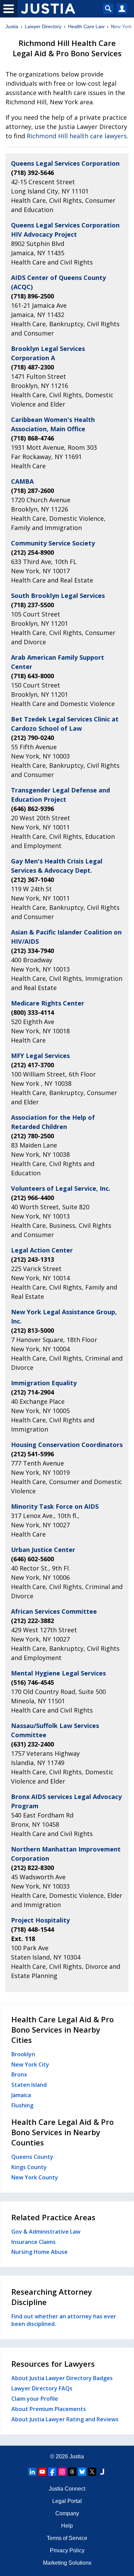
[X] (92, 2472)
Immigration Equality (44, 1383)
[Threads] (72, 2472)
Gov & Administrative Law (46, 2232)
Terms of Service (67, 2538)
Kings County (29, 2167)
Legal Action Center (42, 1250)
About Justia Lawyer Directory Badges (62, 2378)
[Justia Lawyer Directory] (102, 2472)
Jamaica (21, 2095)
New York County (35, 2177)
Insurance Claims (33, 2242)
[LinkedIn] (32, 2472)
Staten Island (29, 2085)
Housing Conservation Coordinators (67, 1445)
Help (67, 2526)
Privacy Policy (67, 2550)
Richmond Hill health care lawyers (77, 136)
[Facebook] (52, 2472)
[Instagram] (62, 2472)
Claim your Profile (35, 2399)
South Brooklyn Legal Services (58, 596)
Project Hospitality (40, 1920)
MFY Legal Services (40, 1056)
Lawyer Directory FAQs (42, 2388)
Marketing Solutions (67, 2563)
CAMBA (22, 481)
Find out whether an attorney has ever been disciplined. (64, 2320)
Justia (12, 26)
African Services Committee (54, 1611)
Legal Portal (67, 2501)
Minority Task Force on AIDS (55, 1506)
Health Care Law (86, 26)
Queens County (32, 2157)
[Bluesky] (82, 2472)
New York (121, 26)
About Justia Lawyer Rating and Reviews (65, 2419)
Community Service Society (53, 543)
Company (67, 2513)
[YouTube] (42, 2472)
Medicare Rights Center (48, 1003)
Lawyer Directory (43, 26)
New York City (30, 2065)
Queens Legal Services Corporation (65, 163)
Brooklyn (23, 2054)
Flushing (22, 2105)
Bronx (19, 2074)
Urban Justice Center (43, 1550)
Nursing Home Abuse (40, 2252)
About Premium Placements (49, 2409)
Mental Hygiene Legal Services (58, 1673)
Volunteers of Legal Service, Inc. (61, 1188)
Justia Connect (67, 2489)
